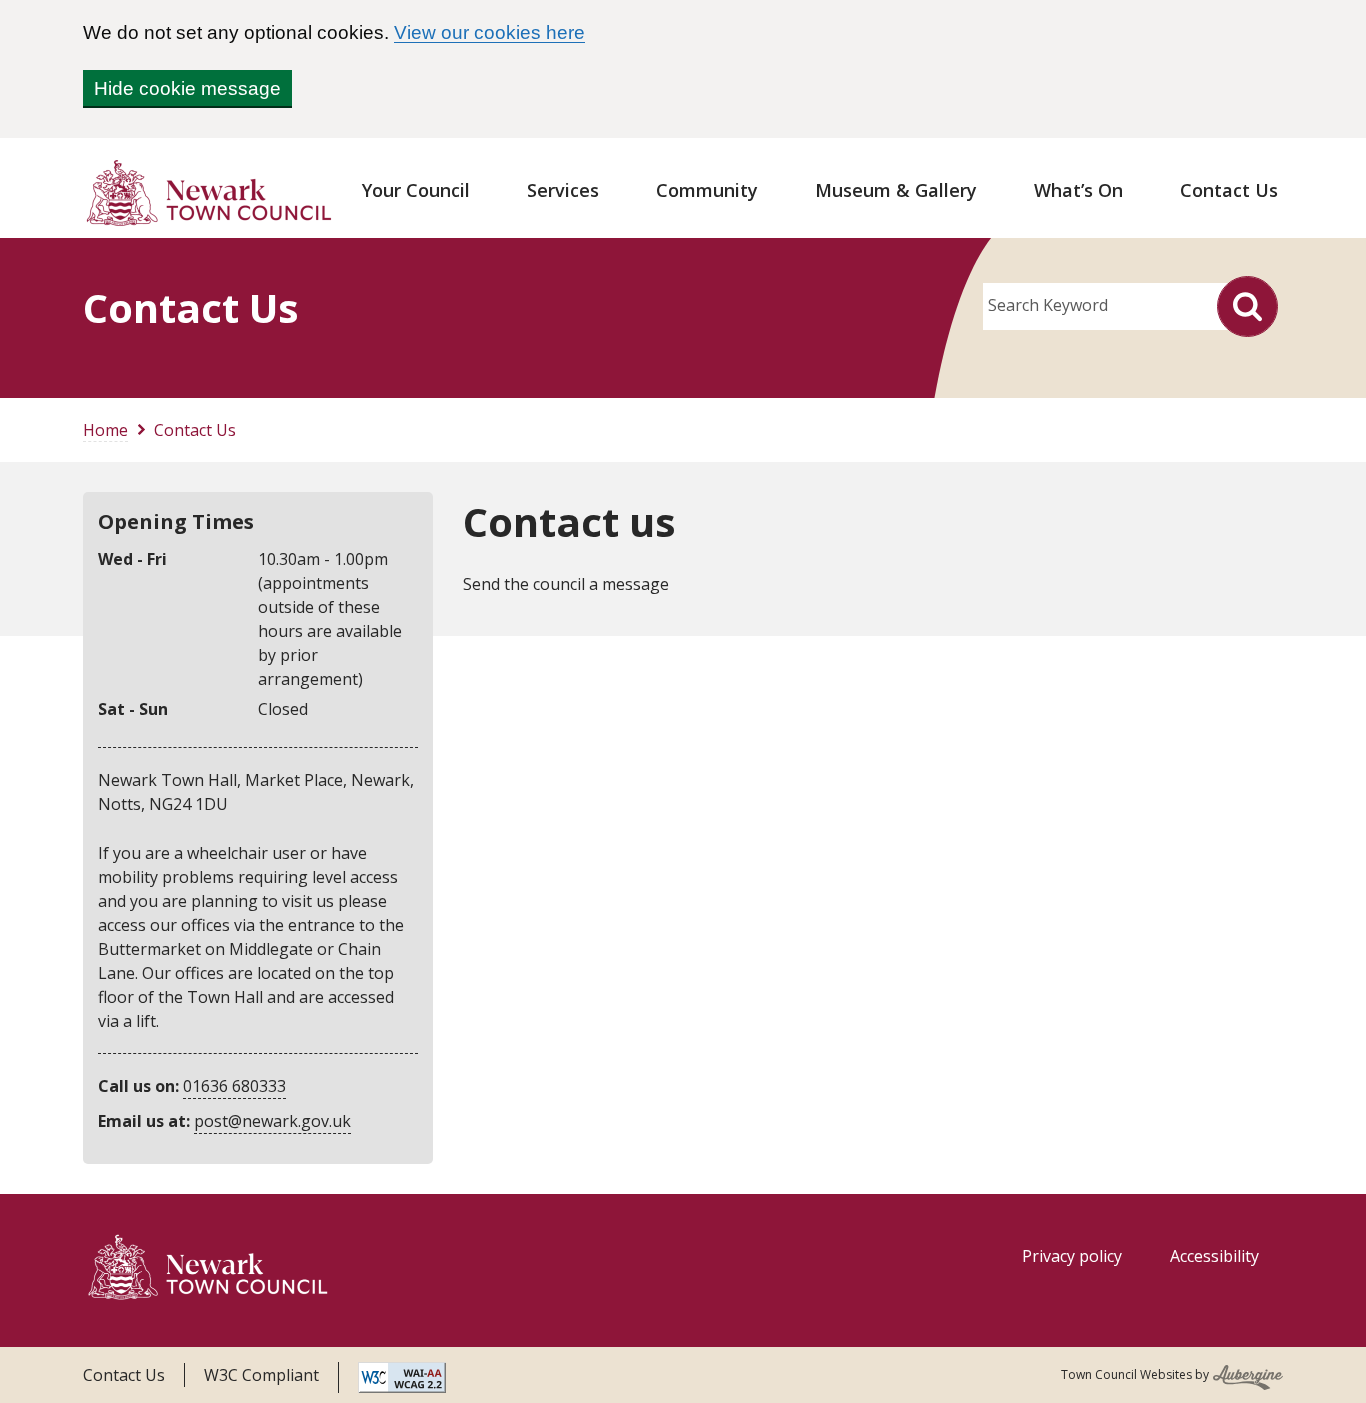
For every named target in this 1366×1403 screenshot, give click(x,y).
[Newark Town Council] (208, 1270)
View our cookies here (489, 32)
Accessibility (1214, 1256)
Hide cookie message (187, 88)
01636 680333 (234, 1086)
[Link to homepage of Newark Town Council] (208, 192)
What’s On (1078, 190)
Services (563, 190)
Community (707, 190)
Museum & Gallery (896, 190)
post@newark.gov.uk (272, 1121)
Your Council (416, 190)
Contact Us (1229, 190)
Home (105, 430)
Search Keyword (1048, 305)
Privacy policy (1072, 1256)
